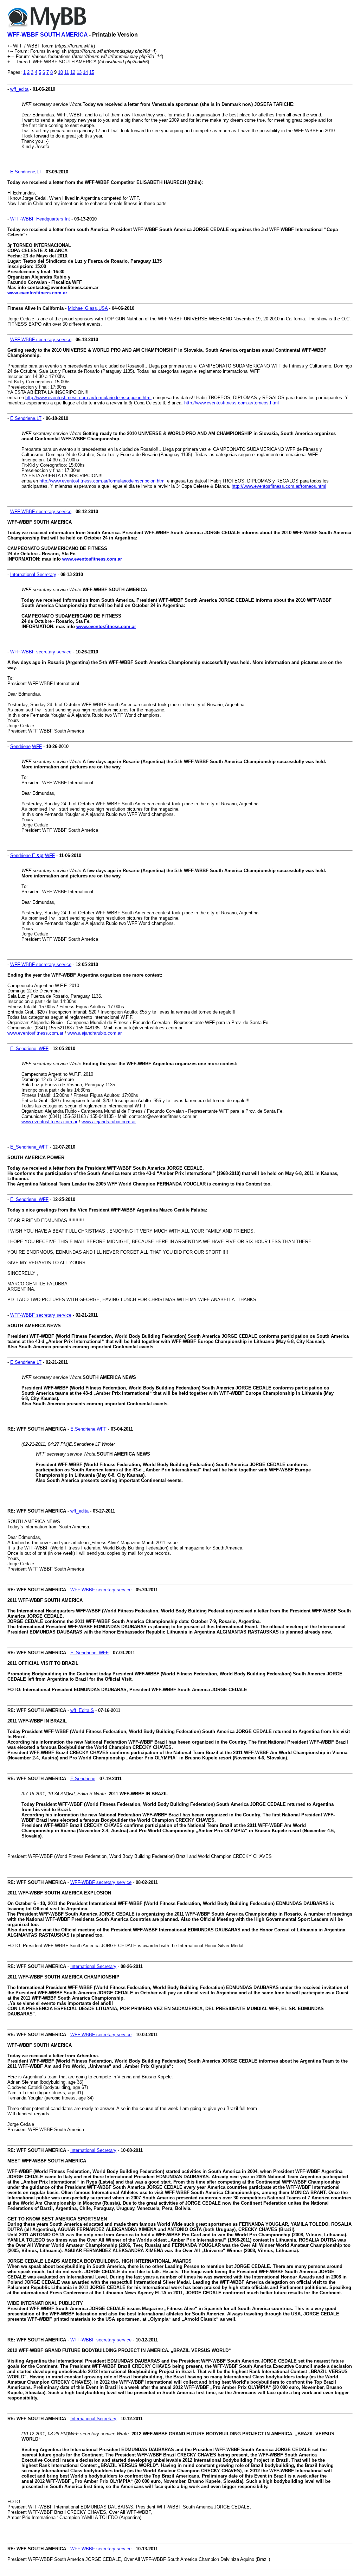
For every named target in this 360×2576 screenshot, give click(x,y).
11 (67, 72)
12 (73, 72)
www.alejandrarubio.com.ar (95, 1033)
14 (85, 72)
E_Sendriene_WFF (29, 1049)
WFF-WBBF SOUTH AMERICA (47, 35)
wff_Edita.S (82, 1710)
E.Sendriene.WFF (88, 1429)
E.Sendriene (83, 1779)
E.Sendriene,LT (26, 172)
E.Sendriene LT (26, 1362)
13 (79, 72)
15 (92, 72)
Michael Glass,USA (88, 308)
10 (60, 72)
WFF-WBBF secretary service (41, 340)
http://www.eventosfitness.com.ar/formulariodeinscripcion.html (88, 398)
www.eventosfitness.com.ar (37, 293)
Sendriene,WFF (26, 746)
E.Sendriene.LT (26, 418)
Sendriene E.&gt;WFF (33, 855)
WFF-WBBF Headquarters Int (40, 219)
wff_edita (19, 89)
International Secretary (33, 574)
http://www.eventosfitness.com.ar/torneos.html (232, 403)
